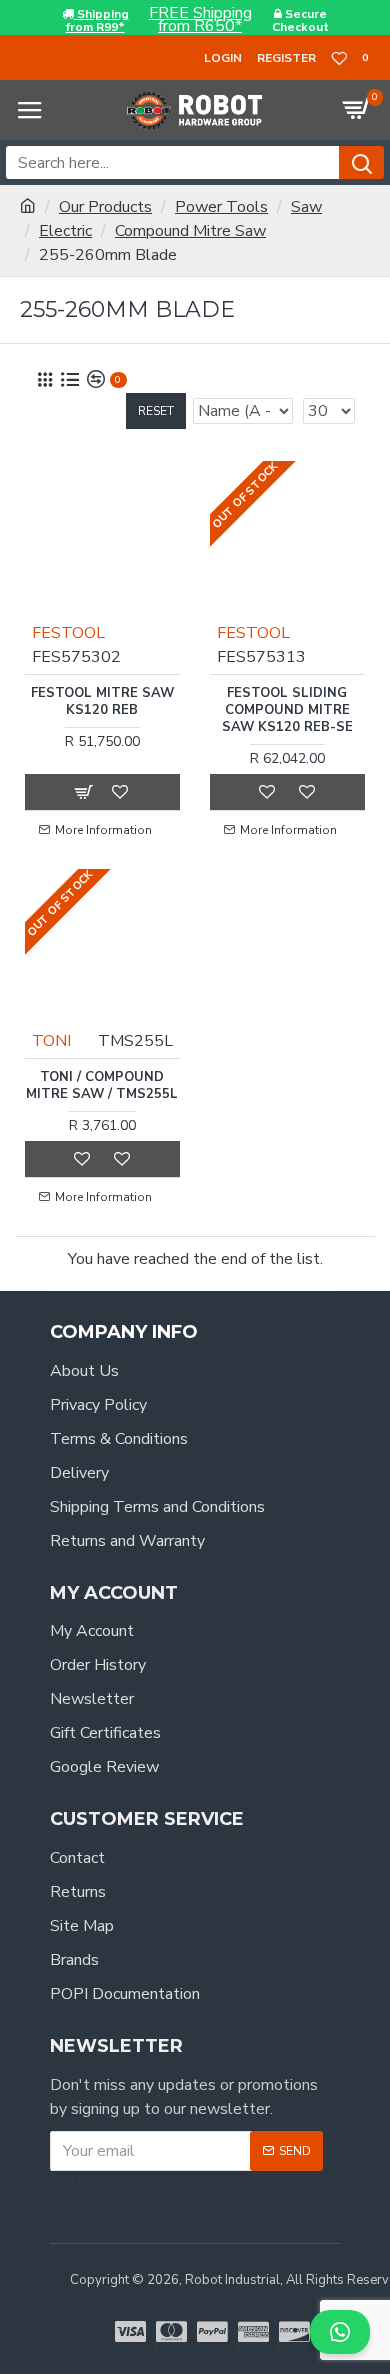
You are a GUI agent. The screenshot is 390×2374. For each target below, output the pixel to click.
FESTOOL (68, 633)
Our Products (105, 207)
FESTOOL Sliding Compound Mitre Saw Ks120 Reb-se (287, 710)
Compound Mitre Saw (190, 231)
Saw (306, 207)
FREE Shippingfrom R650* (200, 20)
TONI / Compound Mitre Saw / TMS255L (102, 1086)
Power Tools (221, 207)
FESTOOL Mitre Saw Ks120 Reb (102, 702)
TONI (51, 1041)
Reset (156, 411)
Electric (65, 231)
